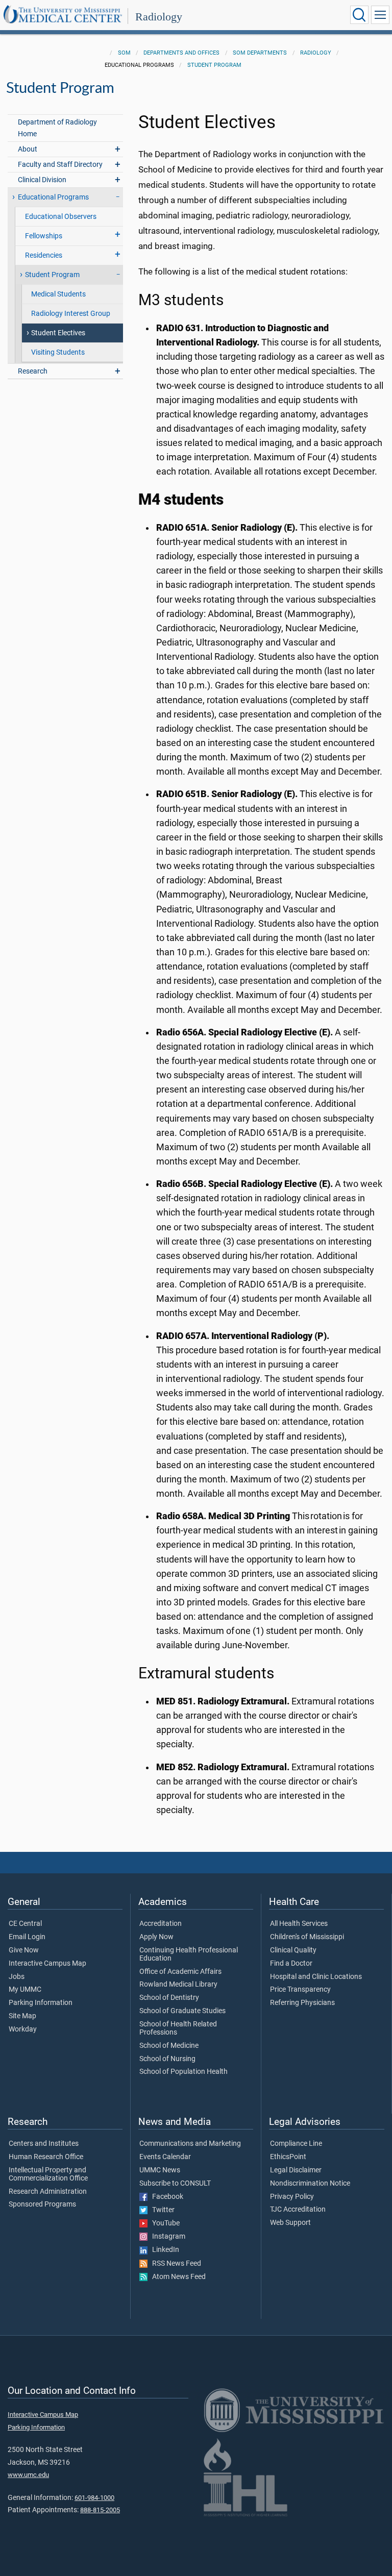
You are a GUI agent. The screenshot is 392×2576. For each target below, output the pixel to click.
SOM (124, 53)
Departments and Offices (181, 53)
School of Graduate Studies (182, 2011)
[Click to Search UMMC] (359, 15)
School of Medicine (169, 2046)
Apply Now (156, 1937)
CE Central (25, 1924)
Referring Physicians (302, 2003)
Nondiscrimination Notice (310, 2184)
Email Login (27, 1937)
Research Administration (48, 2192)
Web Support (290, 2223)
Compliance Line (296, 2144)
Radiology (159, 17)
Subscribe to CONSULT (175, 2184)
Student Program (214, 65)
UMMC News (160, 2170)
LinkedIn (163, 2250)
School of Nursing (167, 2059)
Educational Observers (61, 217)
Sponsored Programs (42, 2205)
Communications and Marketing (190, 2144)
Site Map (22, 2016)
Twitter (161, 2210)
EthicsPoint (288, 2157)
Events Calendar (165, 2157)
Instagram (166, 2237)
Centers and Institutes (44, 2144)
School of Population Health (183, 2072)
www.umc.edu (28, 2475)
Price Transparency (300, 1990)
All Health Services (299, 1924)
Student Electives (58, 333)
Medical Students (58, 294)
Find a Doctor (291, 1964)
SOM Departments (260, 53)
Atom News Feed (177, 2277)
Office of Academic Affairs (180, 1972)
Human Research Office (46, 2157)
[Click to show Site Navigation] (380, 15)
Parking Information (41, 2003)
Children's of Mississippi (307, 1937)
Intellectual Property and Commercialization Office (48, 2174)
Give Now (24, 1950)
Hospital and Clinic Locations (316, 1977)
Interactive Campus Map (47, 1964)
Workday (23, 2029)
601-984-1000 (94, 2498)
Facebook (165, 2197)
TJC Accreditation (298, 2210)
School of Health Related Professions (178, 2028)
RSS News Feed (174, 2264)
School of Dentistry (169, 1998)
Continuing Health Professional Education (189, 1954)
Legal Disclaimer (296, 2170)
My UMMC (25, 1990)
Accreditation (161, 1924)
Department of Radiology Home (57, 128)
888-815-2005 (100, 2510)
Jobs (17, 1977)
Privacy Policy (292, 2197)
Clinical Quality (293, 1950)
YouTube (164, 2223)
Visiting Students (58, 352)
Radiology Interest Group (71, 314)
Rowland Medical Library (178, 1985)
